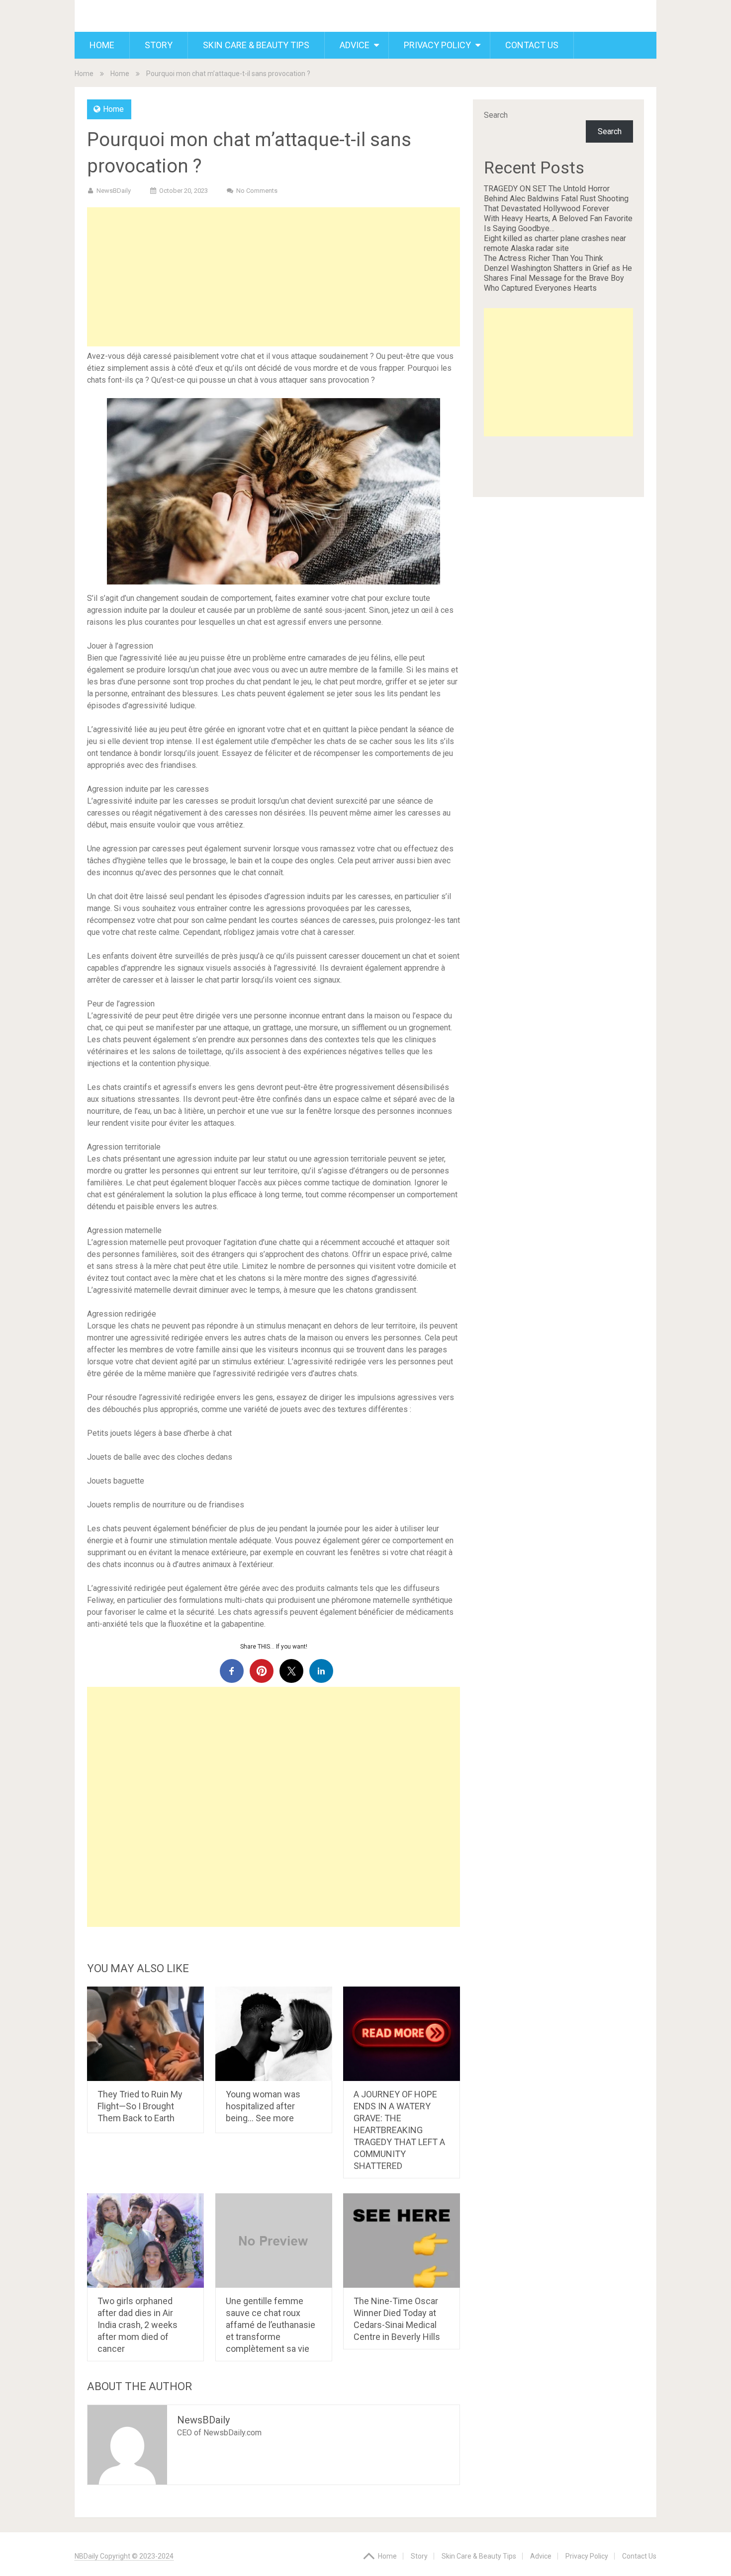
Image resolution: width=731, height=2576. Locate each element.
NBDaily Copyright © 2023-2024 (124, 2556)
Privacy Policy (437, 45)
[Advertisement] (274, 277)
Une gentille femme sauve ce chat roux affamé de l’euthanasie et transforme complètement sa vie (271, 2325)
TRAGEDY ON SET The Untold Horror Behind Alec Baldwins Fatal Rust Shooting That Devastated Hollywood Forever (556, 199)
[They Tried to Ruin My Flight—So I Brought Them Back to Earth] (145, 2034)
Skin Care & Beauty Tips (256, 45)
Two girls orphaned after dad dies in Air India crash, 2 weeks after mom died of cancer (137, 2325)
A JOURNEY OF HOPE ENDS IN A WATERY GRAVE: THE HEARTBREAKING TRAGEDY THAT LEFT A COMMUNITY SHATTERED (399, 2130)
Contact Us (532, 45)
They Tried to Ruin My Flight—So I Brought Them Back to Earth (140, 2106)
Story (159, 45)
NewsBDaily (114, 191)
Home (102, 45)
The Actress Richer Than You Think (544, 258)
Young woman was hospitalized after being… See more (263, 2106)
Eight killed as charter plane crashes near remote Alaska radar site (555, 243)
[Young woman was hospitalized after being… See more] (274, 2034)
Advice (355, 45)
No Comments (257, 191)
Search (496, 115)
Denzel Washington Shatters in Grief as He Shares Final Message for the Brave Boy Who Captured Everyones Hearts (558, 278)
